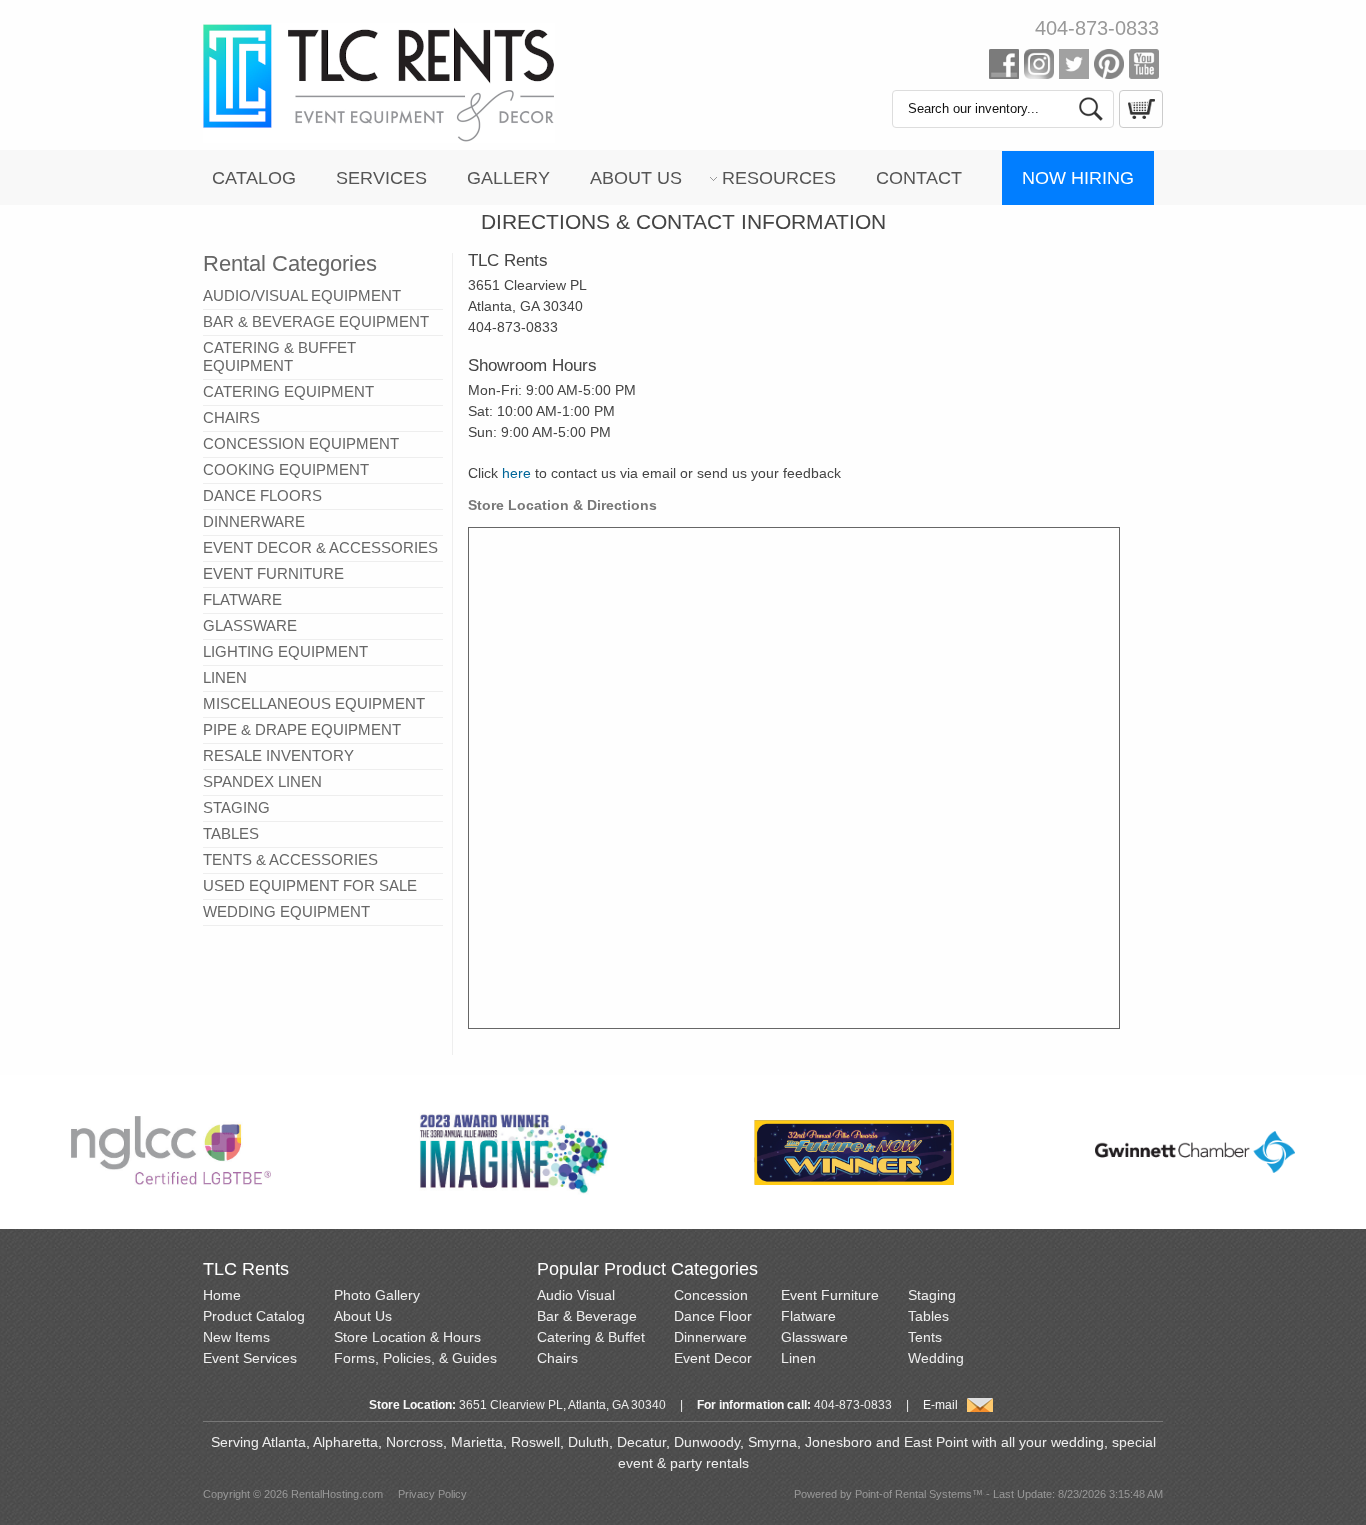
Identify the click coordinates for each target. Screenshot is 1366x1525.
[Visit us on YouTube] (1144, 68)
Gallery (508, 178)
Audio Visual (576, 1295)
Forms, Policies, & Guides (415, 1358)
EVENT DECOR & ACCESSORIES (320, 547)
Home (222, 1295)
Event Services (250, 1358)
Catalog (254, 178)
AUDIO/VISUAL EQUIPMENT (302, 295)
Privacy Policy (432, 1494)
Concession (711, 1295)
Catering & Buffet (591, 1337)
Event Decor (713, 1358)
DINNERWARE (254, 521)
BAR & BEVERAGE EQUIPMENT (316, 321)
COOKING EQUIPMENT (286, 469)
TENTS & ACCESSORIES (290, 859)
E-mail (940, 1405)
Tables (928, 1316)
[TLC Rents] (379, 138)
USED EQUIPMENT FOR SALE (310, 885)
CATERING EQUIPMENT (288, 391)
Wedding (936, 1358)
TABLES (231, 833)
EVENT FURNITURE (273, 573)
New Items (236, 1337)
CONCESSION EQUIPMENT (301, 443)
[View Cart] (1138, 123)
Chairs (557, 1358)
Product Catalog (254, 1316)
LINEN (225, 677)
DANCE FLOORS (262, 495)
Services (381, 178)
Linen (798, 1358)
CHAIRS (231, 417)
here (516, 473)
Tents (925, 1337)
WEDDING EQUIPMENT (286, 911)
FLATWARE (242, 599)
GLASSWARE (250, 625)
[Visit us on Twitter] (1074, 68)
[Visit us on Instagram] (1039, 68)
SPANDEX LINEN (262, 781)
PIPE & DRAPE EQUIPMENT (302, 729)
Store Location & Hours (407, 1337)
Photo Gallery (377, 1295)
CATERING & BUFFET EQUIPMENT (279, 356)
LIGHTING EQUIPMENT (285, 651)
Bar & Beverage (587, 1316)
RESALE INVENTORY (278, 755)
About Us (636, 178)
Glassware (814, 1337)
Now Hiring (1078, 178)
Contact (919, 178)
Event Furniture (830, 1295)
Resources (779, 178)
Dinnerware (710, 1337)
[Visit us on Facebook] (1004, 68)
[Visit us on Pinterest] (1109, 68)
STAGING (236, 807)
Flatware (808, 1316)
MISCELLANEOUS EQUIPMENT (314, 703)
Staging (932, 1295)
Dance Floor (713, 1316)
